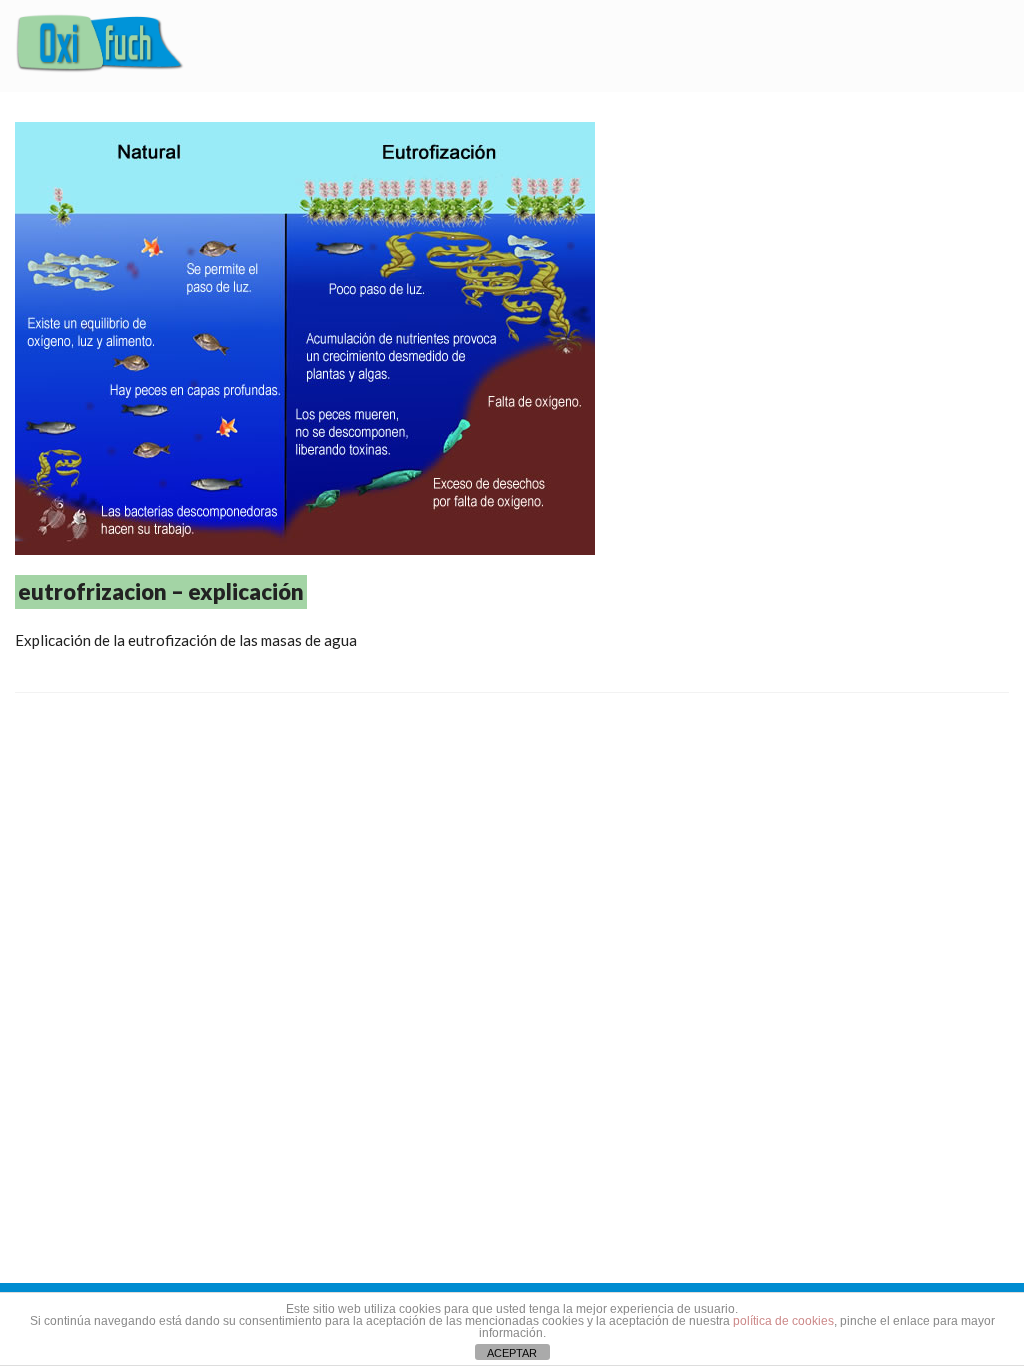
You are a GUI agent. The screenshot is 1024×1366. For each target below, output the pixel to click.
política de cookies (783, 1321)
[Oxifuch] (100, 46)
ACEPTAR (512, 1353)
